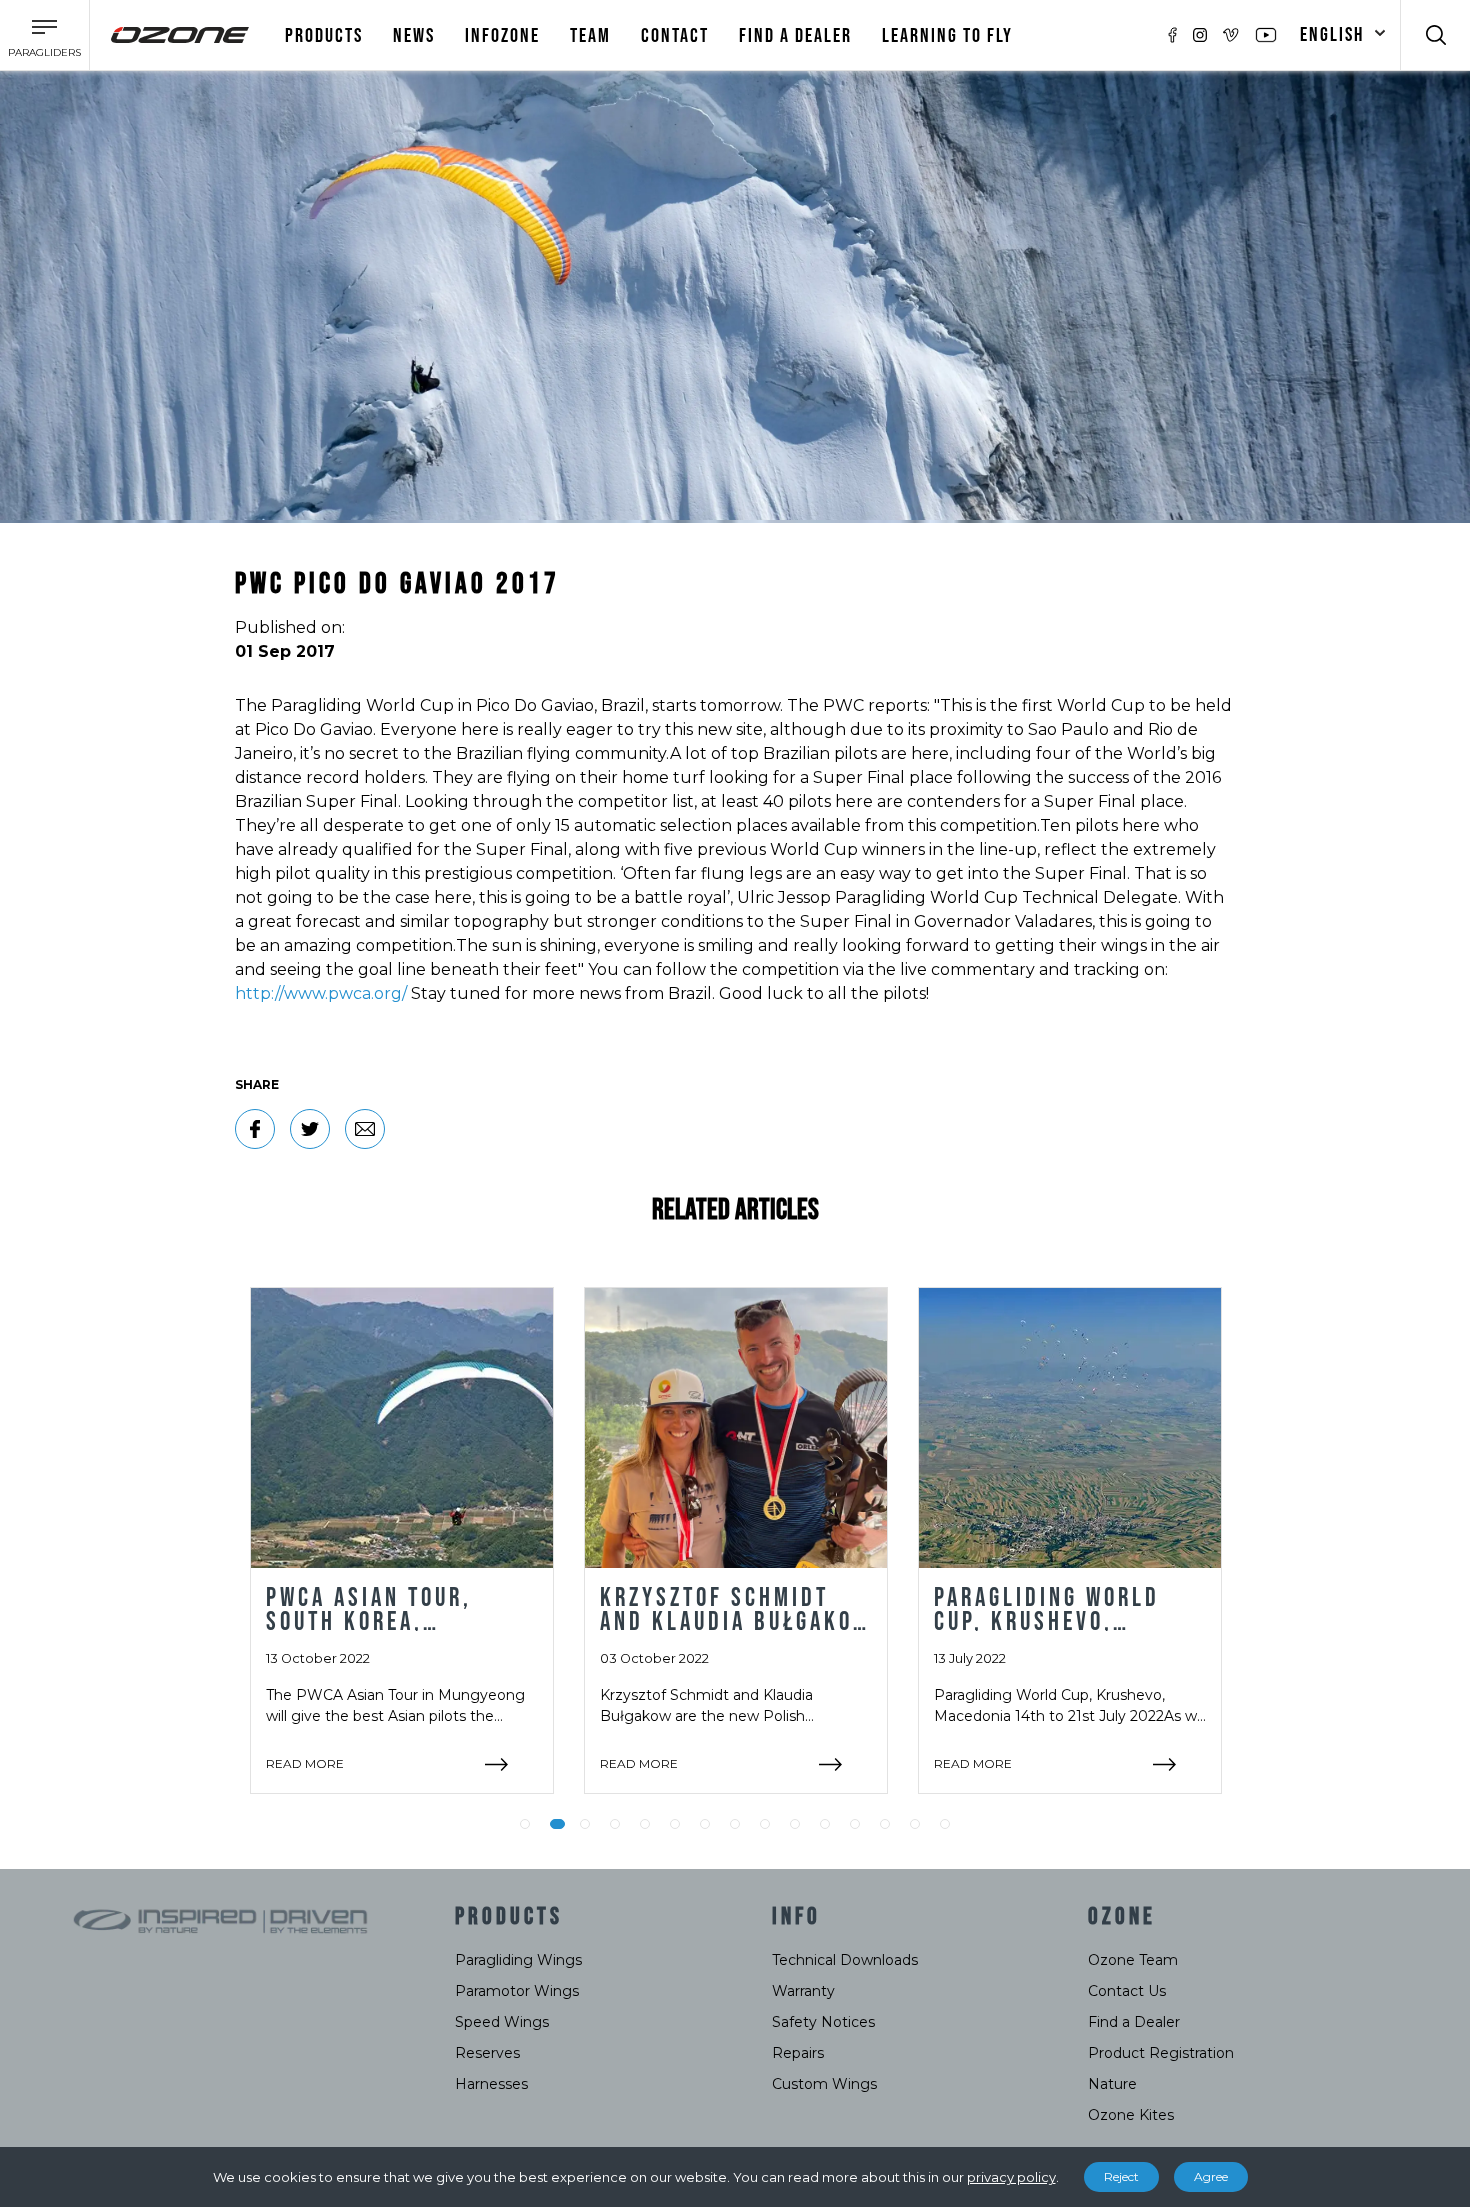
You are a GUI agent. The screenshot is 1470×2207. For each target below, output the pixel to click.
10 (795, 1824)
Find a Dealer (1134, 2022)
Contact (675, 36)
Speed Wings (502, 2022)
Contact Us (1127, 1991)
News (414, 36)
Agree (1211, 2176)
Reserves (487, 2053)
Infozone (502, 36)
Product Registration (1161, 2053)
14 (915, 1824)
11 (825, 1824)
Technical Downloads (845, 1960)
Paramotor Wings (517, 1991)
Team (590, 36)
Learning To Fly (947, 36)
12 (855, 1824)
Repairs (798, 2053)
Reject (1121, 2176)
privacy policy (1011, 2177)
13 (885, 1824)
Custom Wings (824, 2084)
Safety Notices (823, 2022)
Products (324, 36)
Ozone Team (1133, 1960)
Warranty (803, 1991)
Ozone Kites (1131, 2115)
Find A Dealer (795, 36)
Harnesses (491, 2084)
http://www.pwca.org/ (321, 993)
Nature (1112, 2084)
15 (945, 1824)
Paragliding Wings (518, 1960)
